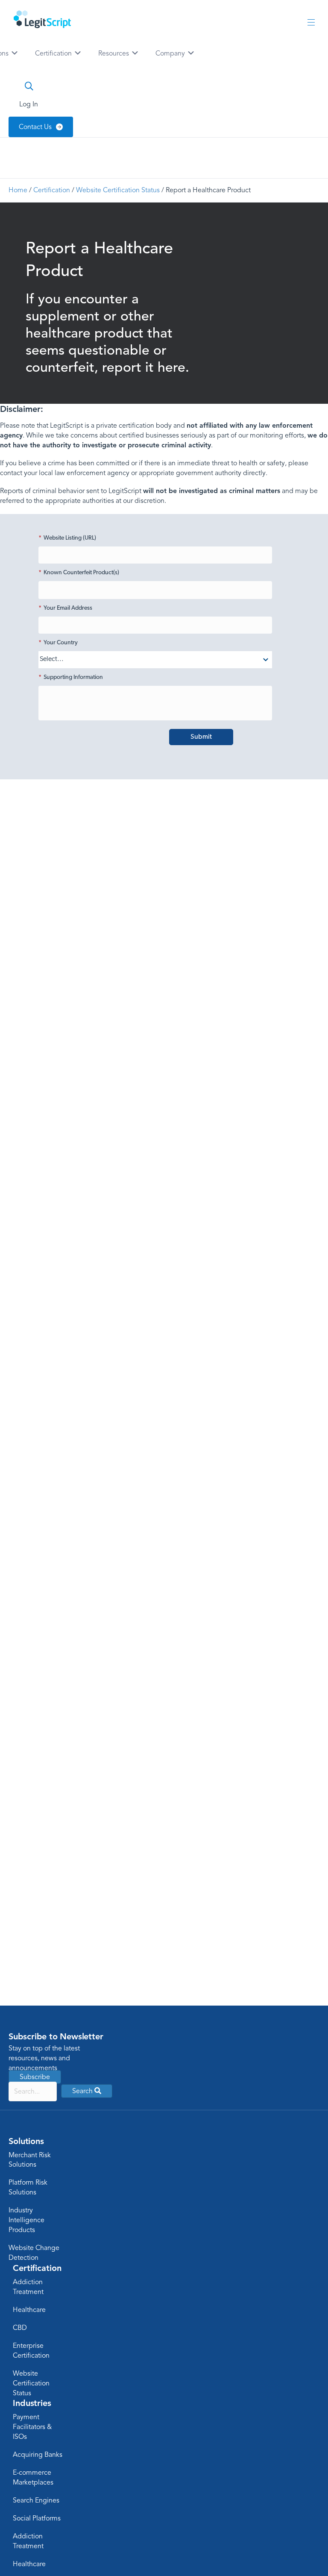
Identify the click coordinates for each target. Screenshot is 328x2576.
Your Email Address (65, 608)
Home (18, 190)
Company (171, 53)
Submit (201, 737)
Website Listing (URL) (67, 538)
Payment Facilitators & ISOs (32, 2427)
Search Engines (36, 2500)
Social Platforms (37, 2518)
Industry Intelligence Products (26, 2220)
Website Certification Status (118, 190)
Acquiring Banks (38, 2455)
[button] (87, 2091)
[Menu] (311, 23)
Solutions (26, 2141)
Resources (114, 53)
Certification (54, 53)
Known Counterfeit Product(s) (79, 573)
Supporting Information (71, 677)
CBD (20, 2328)
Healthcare (29, 2310)
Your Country (58, 643)
